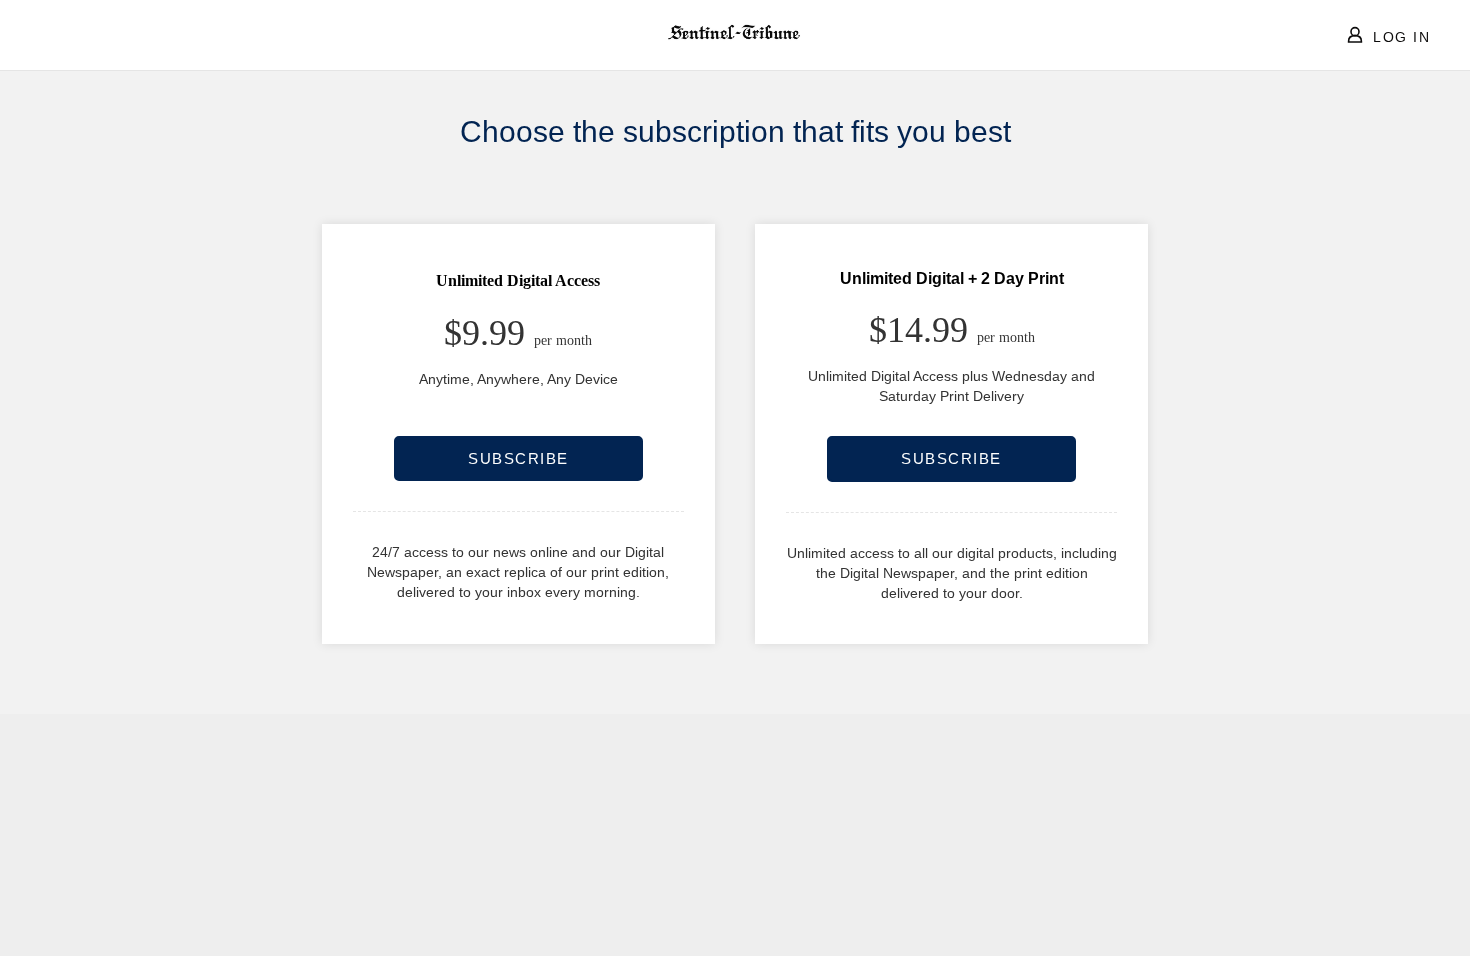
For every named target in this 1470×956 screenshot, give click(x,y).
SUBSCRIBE (518, 458)
